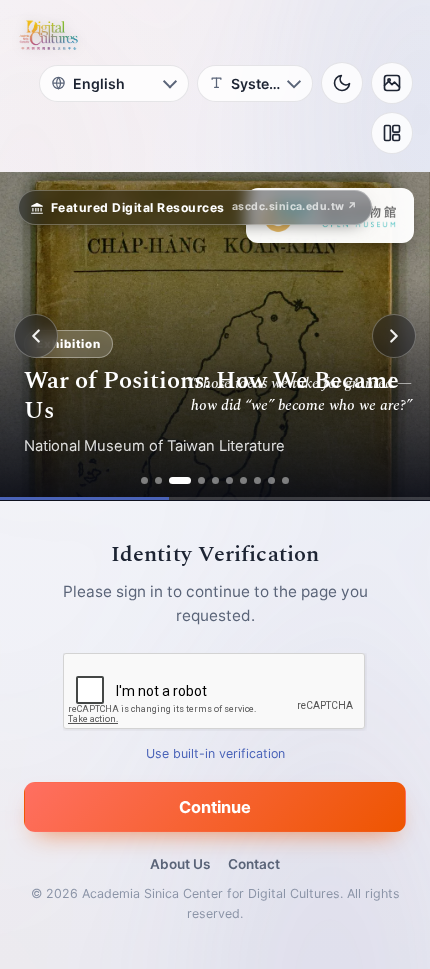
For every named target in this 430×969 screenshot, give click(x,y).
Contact (254, 864)
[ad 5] (215, 480)
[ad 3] (180, 480)
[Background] (392, 83)
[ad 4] (201, 480)
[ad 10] (285, 480)
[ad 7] (243, 480)
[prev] (36, 336)
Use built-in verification (215, 753)
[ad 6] (229, 480)
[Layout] (392, 133)
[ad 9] (271, 480)
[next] (394, 336)
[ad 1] (144, 480)
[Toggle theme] (342, 83)
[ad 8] (257, 480)
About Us (180, 864)
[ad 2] (158, 480)
